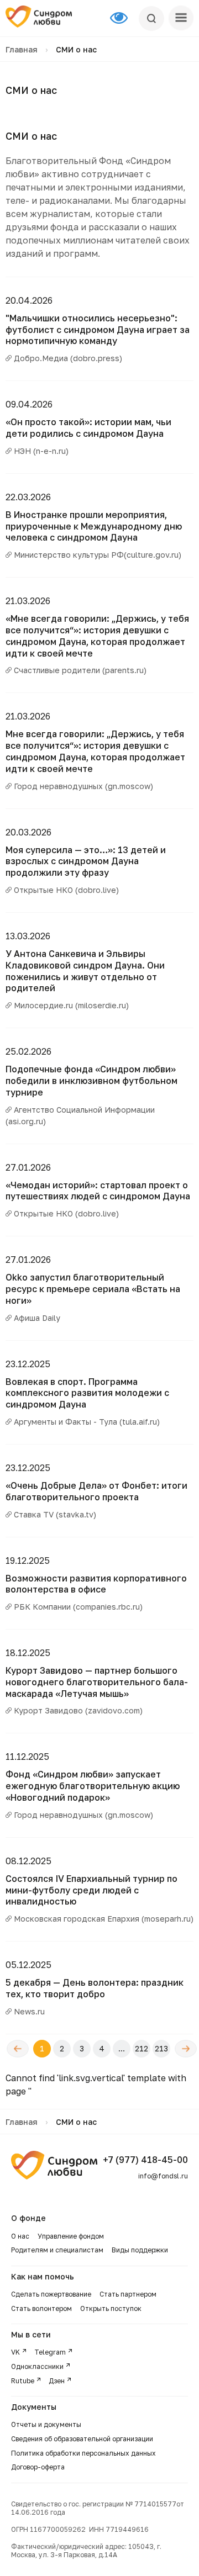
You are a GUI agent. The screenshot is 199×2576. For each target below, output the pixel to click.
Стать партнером (128, 2294)
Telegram (50, 2352)
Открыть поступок (111, 2308)
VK (15, 2352)
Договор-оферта (38, 2467)
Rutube (23, 2381)
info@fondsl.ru (163, 2176)
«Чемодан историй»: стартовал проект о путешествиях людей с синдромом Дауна (98, 1191)
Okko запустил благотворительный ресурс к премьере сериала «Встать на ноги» (93, 1289)
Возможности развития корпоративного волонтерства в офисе (96, 1584)
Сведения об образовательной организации (83, 2439)
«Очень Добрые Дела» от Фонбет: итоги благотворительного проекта (96, 1491)
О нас (20, 2236)
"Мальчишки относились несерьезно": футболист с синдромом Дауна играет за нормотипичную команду (98, 330)
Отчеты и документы (46, 2424)
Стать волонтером (41, 2308)
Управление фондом (71, 2236)
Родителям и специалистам (57, 2250)
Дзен (57, 2381)
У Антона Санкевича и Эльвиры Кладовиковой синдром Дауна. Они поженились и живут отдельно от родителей (85, 971)
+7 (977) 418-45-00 (145, 2160)
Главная (22, 49)
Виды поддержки (140, 2250)
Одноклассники (37, 2366)
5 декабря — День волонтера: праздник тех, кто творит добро (95, 1988)
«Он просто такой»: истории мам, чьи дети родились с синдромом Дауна (88, 428)
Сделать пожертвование (51, 2294)
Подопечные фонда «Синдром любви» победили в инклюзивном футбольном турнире (91, 1081)
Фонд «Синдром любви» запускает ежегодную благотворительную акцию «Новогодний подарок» (93, 1786)
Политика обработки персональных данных (83, 2453)
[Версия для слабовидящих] (124, 18)
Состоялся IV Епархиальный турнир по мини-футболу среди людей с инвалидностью (91, 1890)
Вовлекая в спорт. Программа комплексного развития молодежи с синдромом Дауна (87, 1393)
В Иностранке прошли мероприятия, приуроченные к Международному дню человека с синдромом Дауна (94, 526)
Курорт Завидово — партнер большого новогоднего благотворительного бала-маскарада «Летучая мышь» (97, 1682)
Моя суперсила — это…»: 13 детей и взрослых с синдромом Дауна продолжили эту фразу (86, 861)
